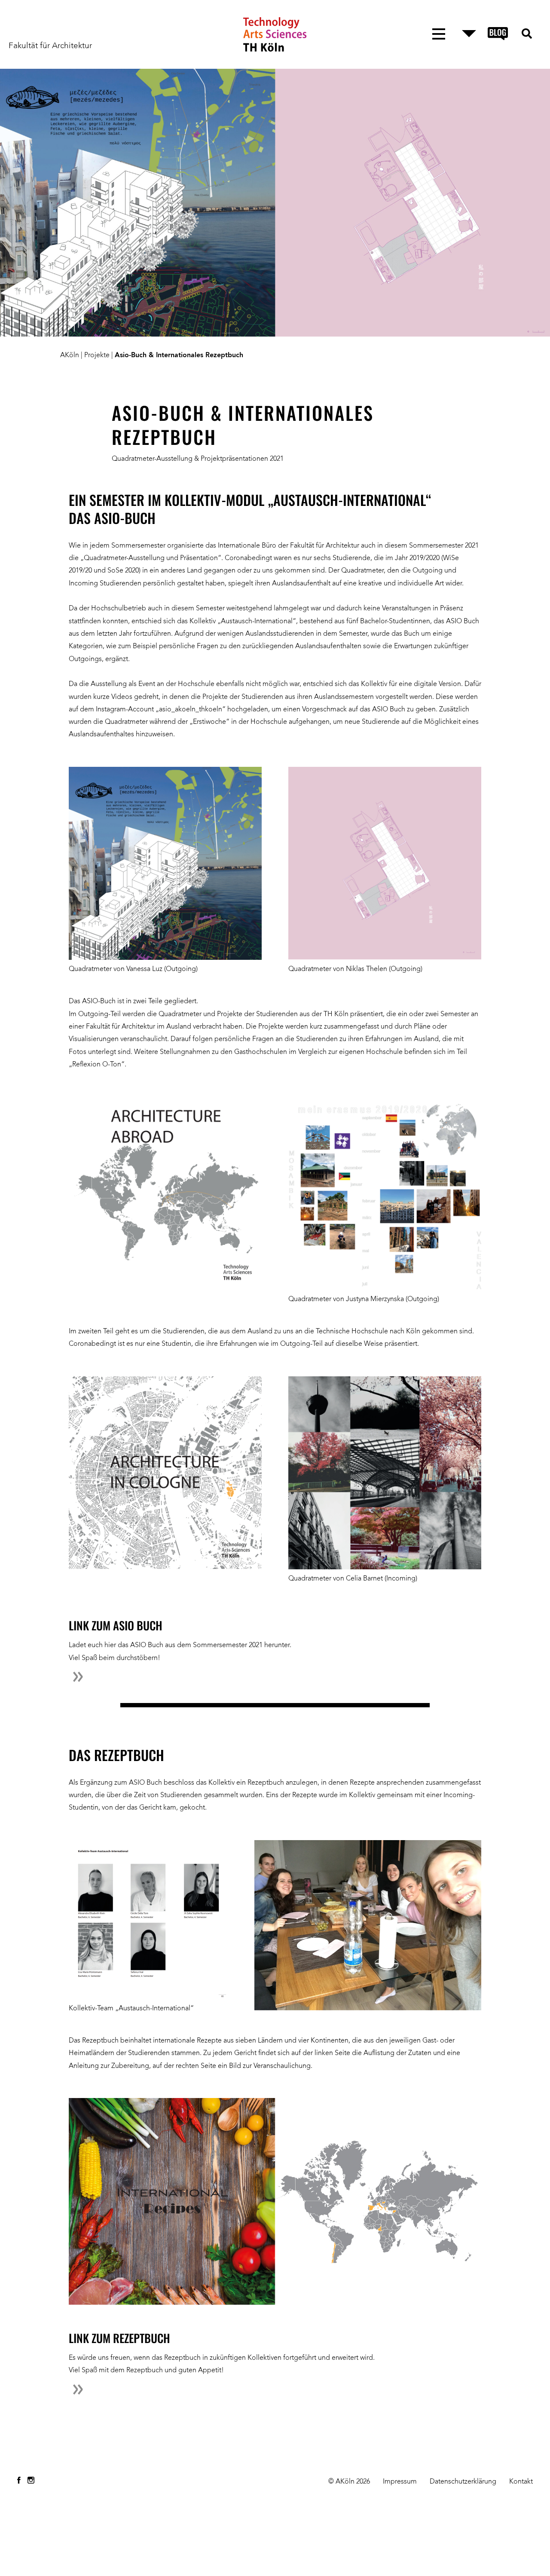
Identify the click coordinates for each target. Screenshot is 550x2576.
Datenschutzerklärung (463, 2482)
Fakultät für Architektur (50, 46)
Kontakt (521, 2482)
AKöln (70, 355)
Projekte (97, 355)
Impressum (400, 2482)
